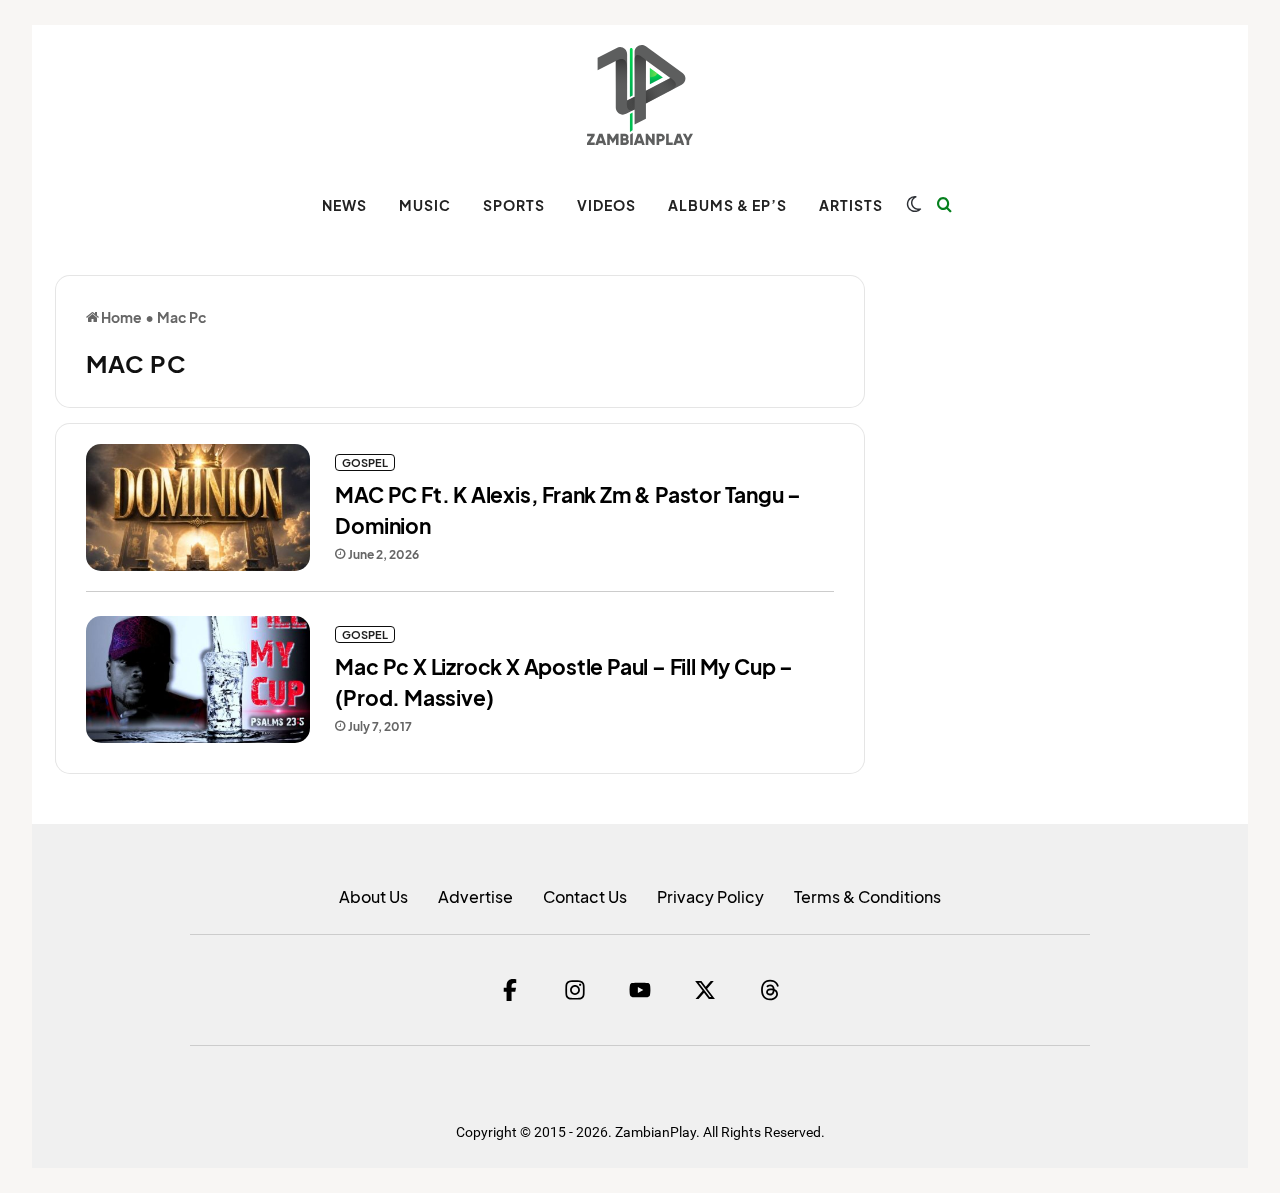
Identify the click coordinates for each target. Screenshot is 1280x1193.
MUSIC (425, 205)
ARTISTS (851, 205)
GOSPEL (365, 462)
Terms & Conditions (867, 896)
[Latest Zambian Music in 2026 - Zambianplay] (639, 95)
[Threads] (770, 990)
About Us (373, 896)
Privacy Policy (710, 896)
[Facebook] (510, 990)
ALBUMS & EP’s (727, 205)
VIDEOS (606, 205)
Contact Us (585, 896)
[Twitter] (705, 990)
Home (120, 317)
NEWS (344, 205)
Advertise (475, 896)
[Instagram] (575, 990)
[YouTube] (640, 990)
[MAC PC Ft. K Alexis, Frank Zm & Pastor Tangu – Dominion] (198, 507)
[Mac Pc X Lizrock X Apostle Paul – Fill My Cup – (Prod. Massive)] (198, 679)
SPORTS (514, 205)
